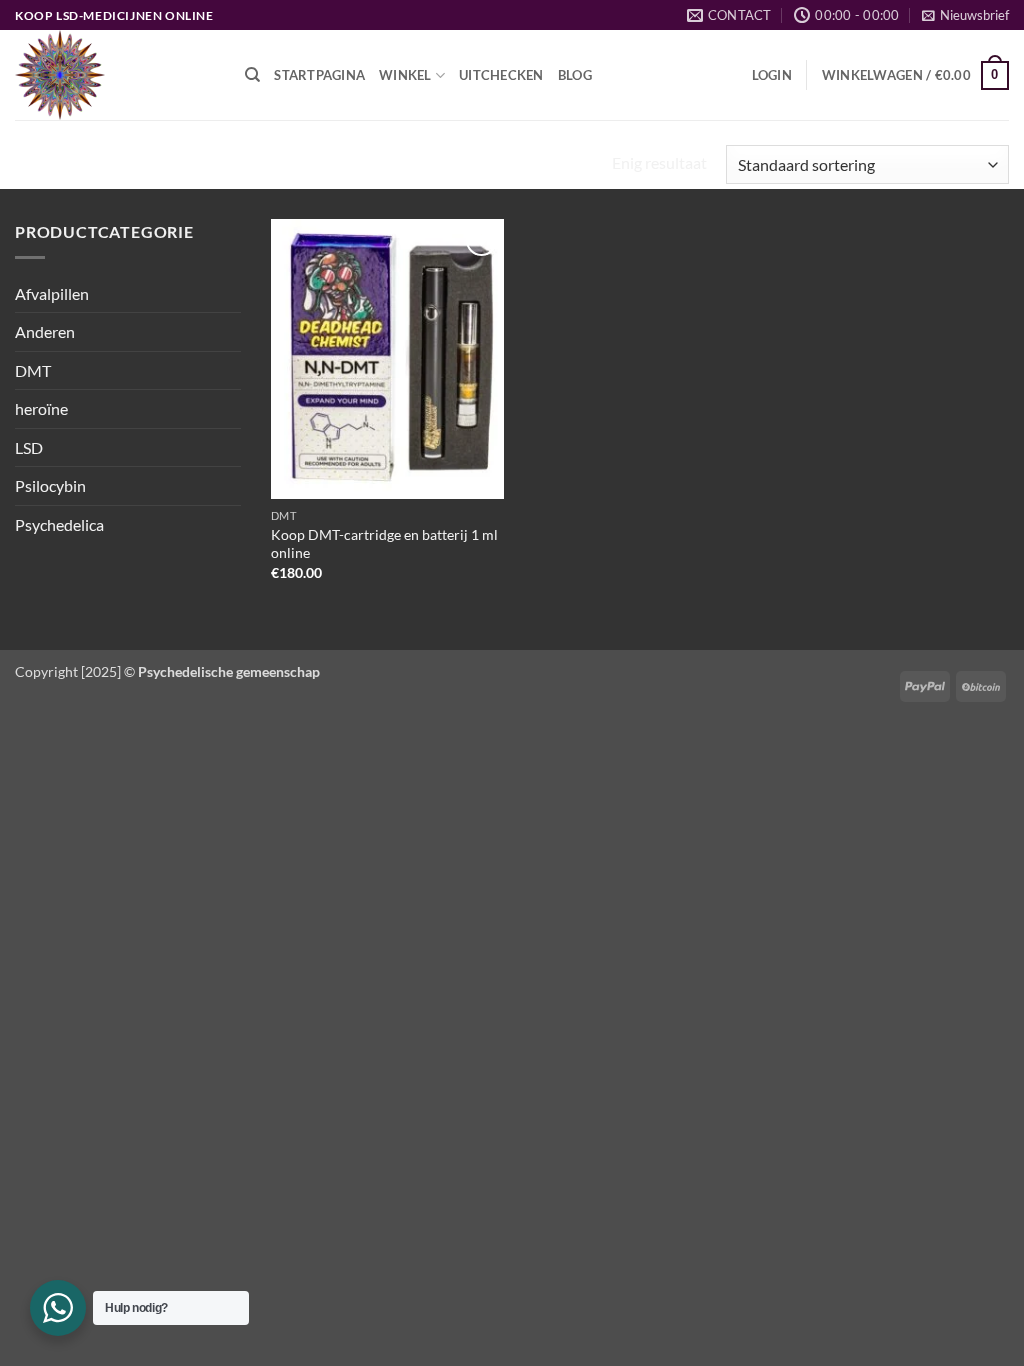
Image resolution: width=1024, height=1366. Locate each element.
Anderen (45, 331)
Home (42, 165)
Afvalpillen (52, 293)
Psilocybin (50, 485)
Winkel (405, 75)
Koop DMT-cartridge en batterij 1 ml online (384, 544)
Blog (575, 75)
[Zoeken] (252, 75)
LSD (29, 447)
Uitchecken (501, 75)
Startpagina (319, 75)
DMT (33, 370)
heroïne (41, 408)
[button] (965, 15)
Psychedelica (59, 524)
